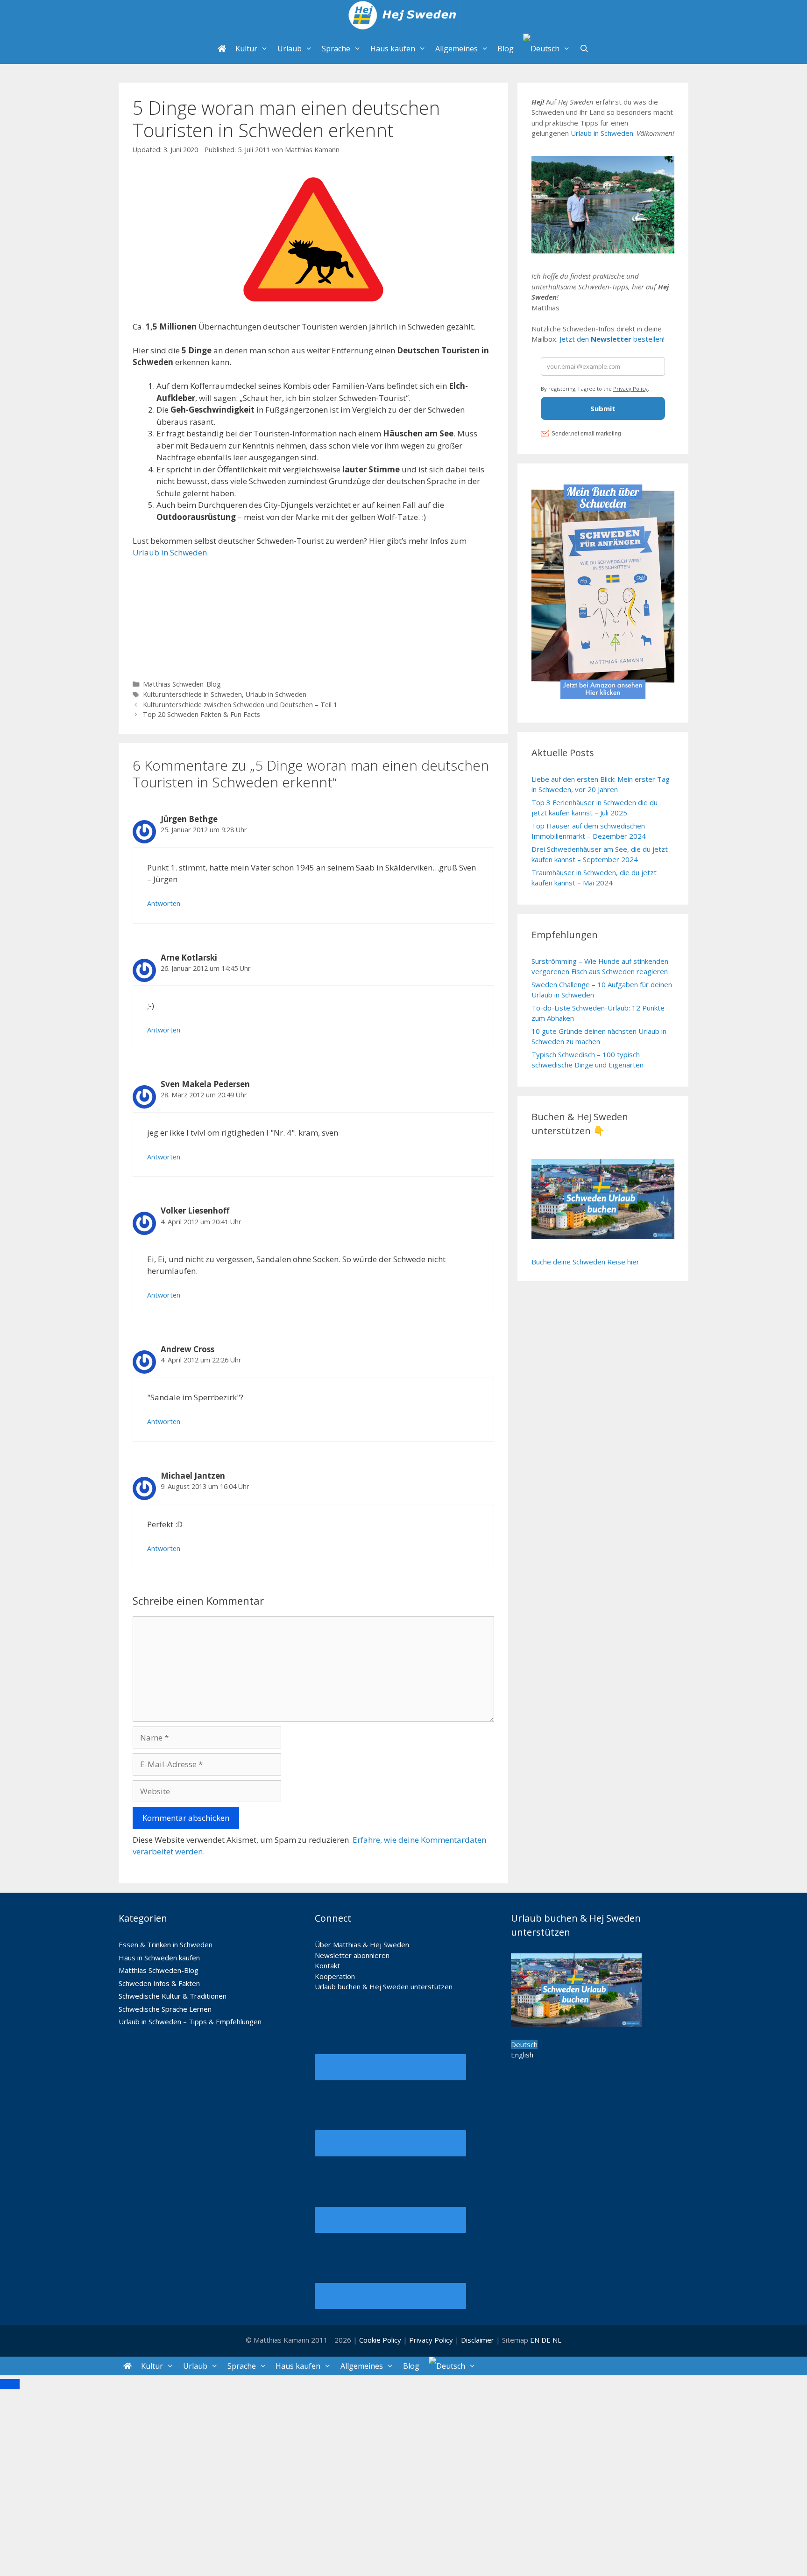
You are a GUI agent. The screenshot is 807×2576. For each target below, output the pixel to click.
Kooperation (335, 1976)
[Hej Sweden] (403, 17)
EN (535, 2340)
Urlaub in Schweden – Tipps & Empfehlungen (190, 2021)
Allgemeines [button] (457, 49)
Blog (506, 49)
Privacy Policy (432, 2340)
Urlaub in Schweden (170, 552)
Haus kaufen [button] (393, 49)
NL (557, 2340)
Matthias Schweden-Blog (182, 684)
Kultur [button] (246, 49)
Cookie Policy (380, 2340)
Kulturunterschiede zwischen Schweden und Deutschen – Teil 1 (240, 705)
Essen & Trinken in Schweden (166, 1944)
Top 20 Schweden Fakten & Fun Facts (202, 714)
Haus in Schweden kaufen (159, 1958)
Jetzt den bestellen (611, 339)
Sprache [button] (336, 49)
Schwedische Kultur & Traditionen (173, 1996)
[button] (547, 49)
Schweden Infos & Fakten (159, 1983)
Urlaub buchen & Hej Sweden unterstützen (384, 1986)
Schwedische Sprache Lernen (165, 2009)
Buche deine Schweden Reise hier (585, 1262)
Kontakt (327, 1965)
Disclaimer (478, 2340)
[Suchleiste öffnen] (584, 49)
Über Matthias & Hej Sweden (362, 1944)
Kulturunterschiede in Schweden (192, 694)
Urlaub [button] (290, 49)
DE (546, 2340)
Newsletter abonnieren (352, 1955)
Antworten (164, 903)
